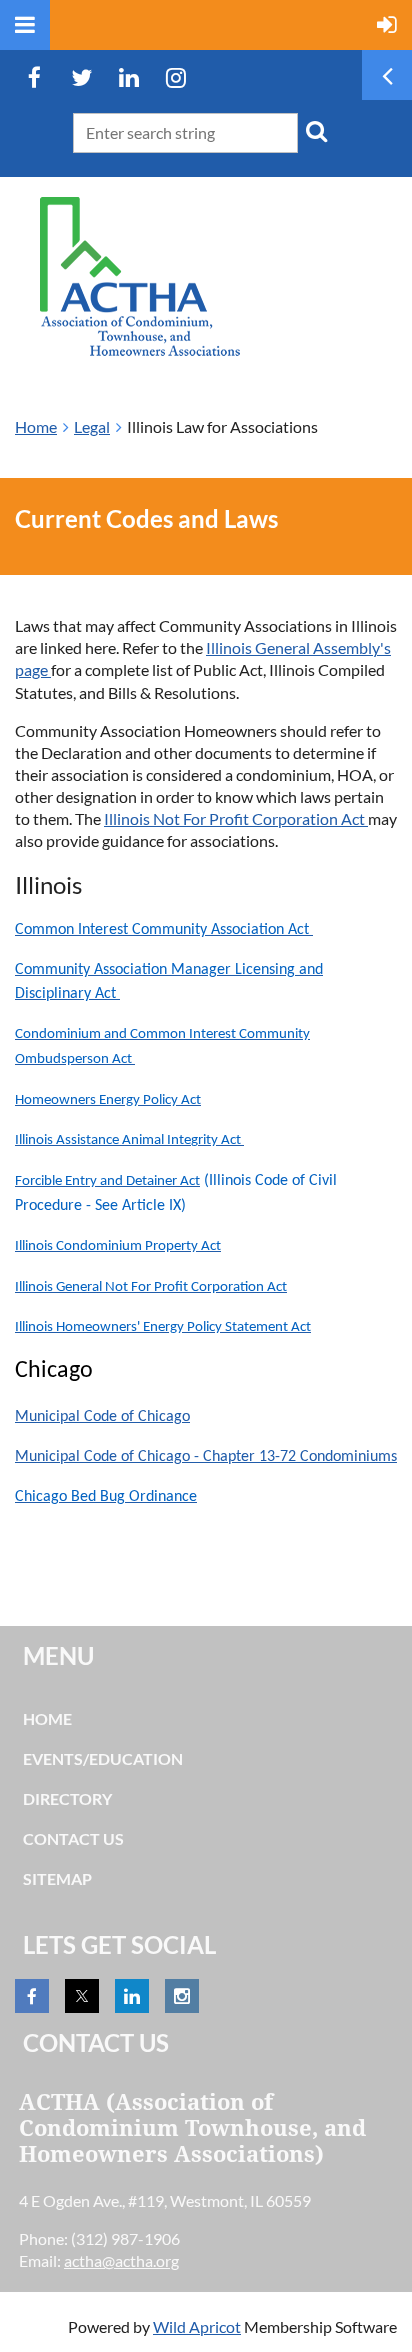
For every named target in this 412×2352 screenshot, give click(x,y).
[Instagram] (175, 77)
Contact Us (73, 1838)
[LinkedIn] (128, 77)
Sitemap (57, 1878)
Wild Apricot (197, 2326)
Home (36, 426)
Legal (92, 426)
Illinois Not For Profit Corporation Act (236, 818)
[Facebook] (34, 77)
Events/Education (103, 1758)
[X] (81, 77)
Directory (67, 1798)
